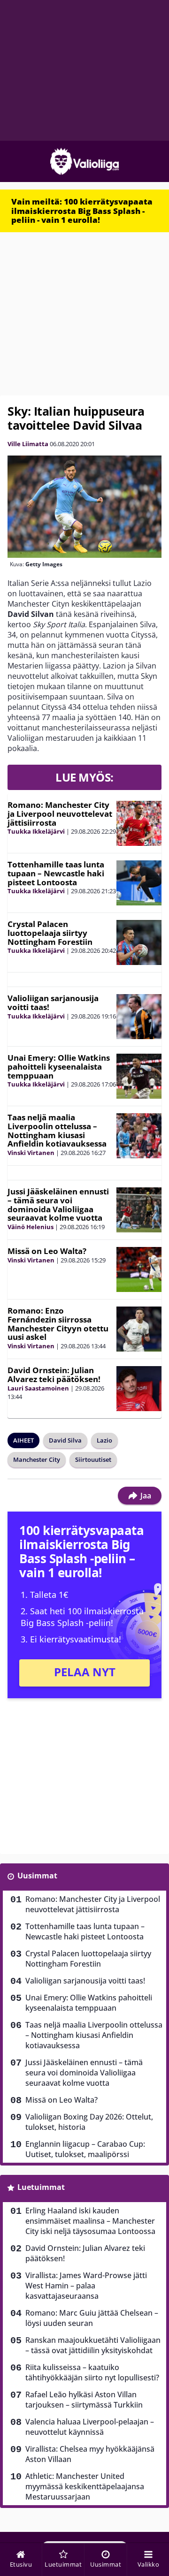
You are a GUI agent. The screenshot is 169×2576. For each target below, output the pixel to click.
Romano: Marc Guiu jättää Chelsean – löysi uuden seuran (92, 2318)
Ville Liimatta (28, 444)
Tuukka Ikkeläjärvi (36, 831)
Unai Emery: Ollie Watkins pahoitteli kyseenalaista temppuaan (59, 1066)
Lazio (104, 1440)
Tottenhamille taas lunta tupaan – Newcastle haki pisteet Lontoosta (56, 873)
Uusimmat (37, 1876)
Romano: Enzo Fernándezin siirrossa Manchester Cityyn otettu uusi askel (58, 1324)
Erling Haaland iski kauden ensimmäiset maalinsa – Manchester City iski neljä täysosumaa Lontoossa (90, 2221)
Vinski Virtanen (31, 1153)
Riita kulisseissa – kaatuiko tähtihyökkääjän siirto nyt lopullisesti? (92, 2372)
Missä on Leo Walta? (47, 1251)
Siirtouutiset (93, 1459)
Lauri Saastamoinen (38, 1388)
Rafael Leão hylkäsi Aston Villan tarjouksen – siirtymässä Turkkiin (84, 2400)
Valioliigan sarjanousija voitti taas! (53, 1003)
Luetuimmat (41, 2187)
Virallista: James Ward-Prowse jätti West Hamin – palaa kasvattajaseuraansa (86, 2286)
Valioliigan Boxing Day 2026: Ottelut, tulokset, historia (89, 2122)
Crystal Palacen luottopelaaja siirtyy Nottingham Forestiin (50, 933)
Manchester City (37, 1459)
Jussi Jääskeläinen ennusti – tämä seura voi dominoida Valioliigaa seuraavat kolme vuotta (58, 1204)
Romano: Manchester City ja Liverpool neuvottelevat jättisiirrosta (60, 813)
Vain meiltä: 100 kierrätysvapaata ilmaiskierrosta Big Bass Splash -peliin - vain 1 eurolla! (82, 211)
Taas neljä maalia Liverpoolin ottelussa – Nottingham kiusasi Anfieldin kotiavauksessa (57, 1130)
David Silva (65, 1440)
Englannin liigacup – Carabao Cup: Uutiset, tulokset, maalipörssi (85, 2149)
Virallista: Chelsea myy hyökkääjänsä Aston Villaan (90, 2454)
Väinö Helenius (31, 1227)
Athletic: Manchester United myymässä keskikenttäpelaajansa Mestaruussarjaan (85, 2486)
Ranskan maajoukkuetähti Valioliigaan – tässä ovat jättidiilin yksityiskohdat (93, 2345)
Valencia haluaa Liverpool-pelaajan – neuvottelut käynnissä (90, 2427)
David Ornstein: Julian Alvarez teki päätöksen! (54, 1375)
